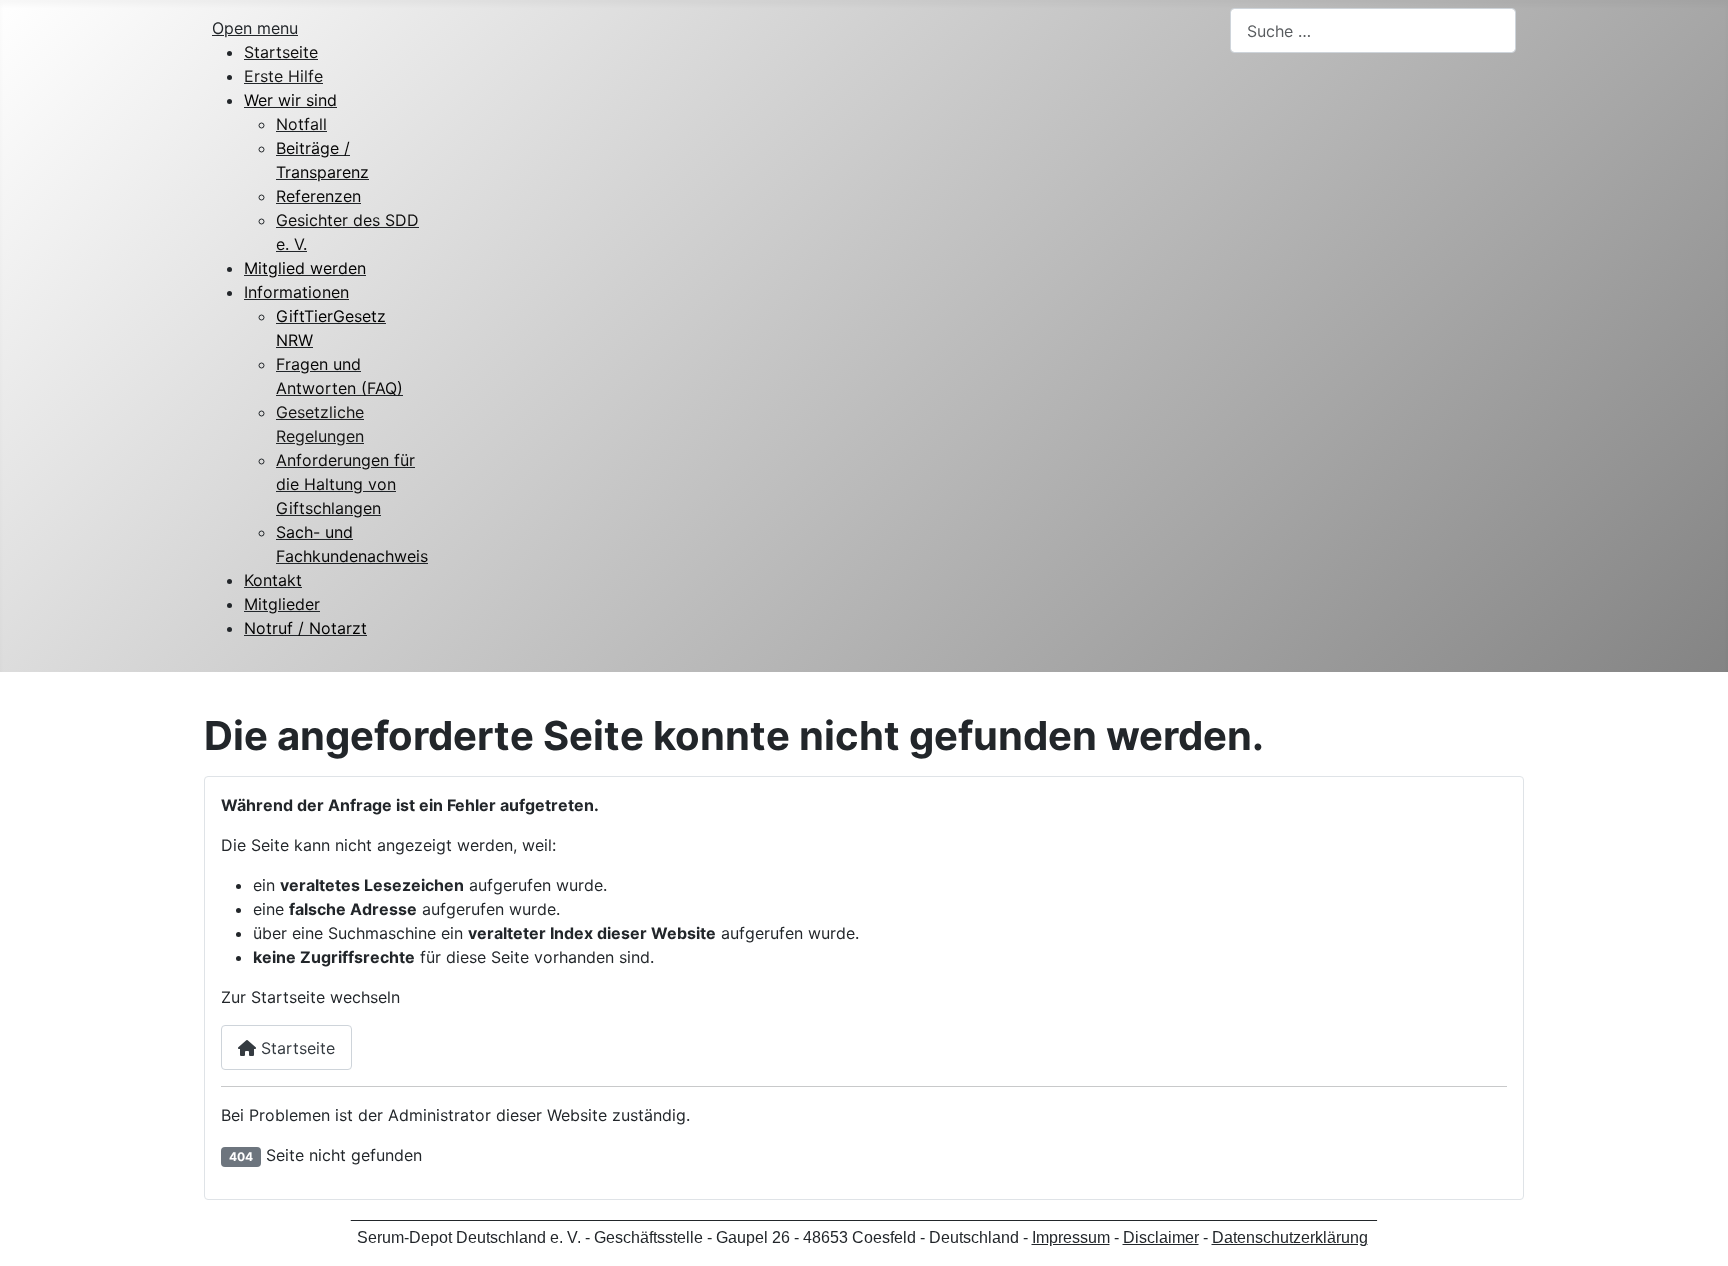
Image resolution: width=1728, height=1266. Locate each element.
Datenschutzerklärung (1290, 1237)
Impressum (1071, 1237)
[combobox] (1373, 30)
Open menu (255, 28)
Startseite (295, 1048)
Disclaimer (1161, 1237)
